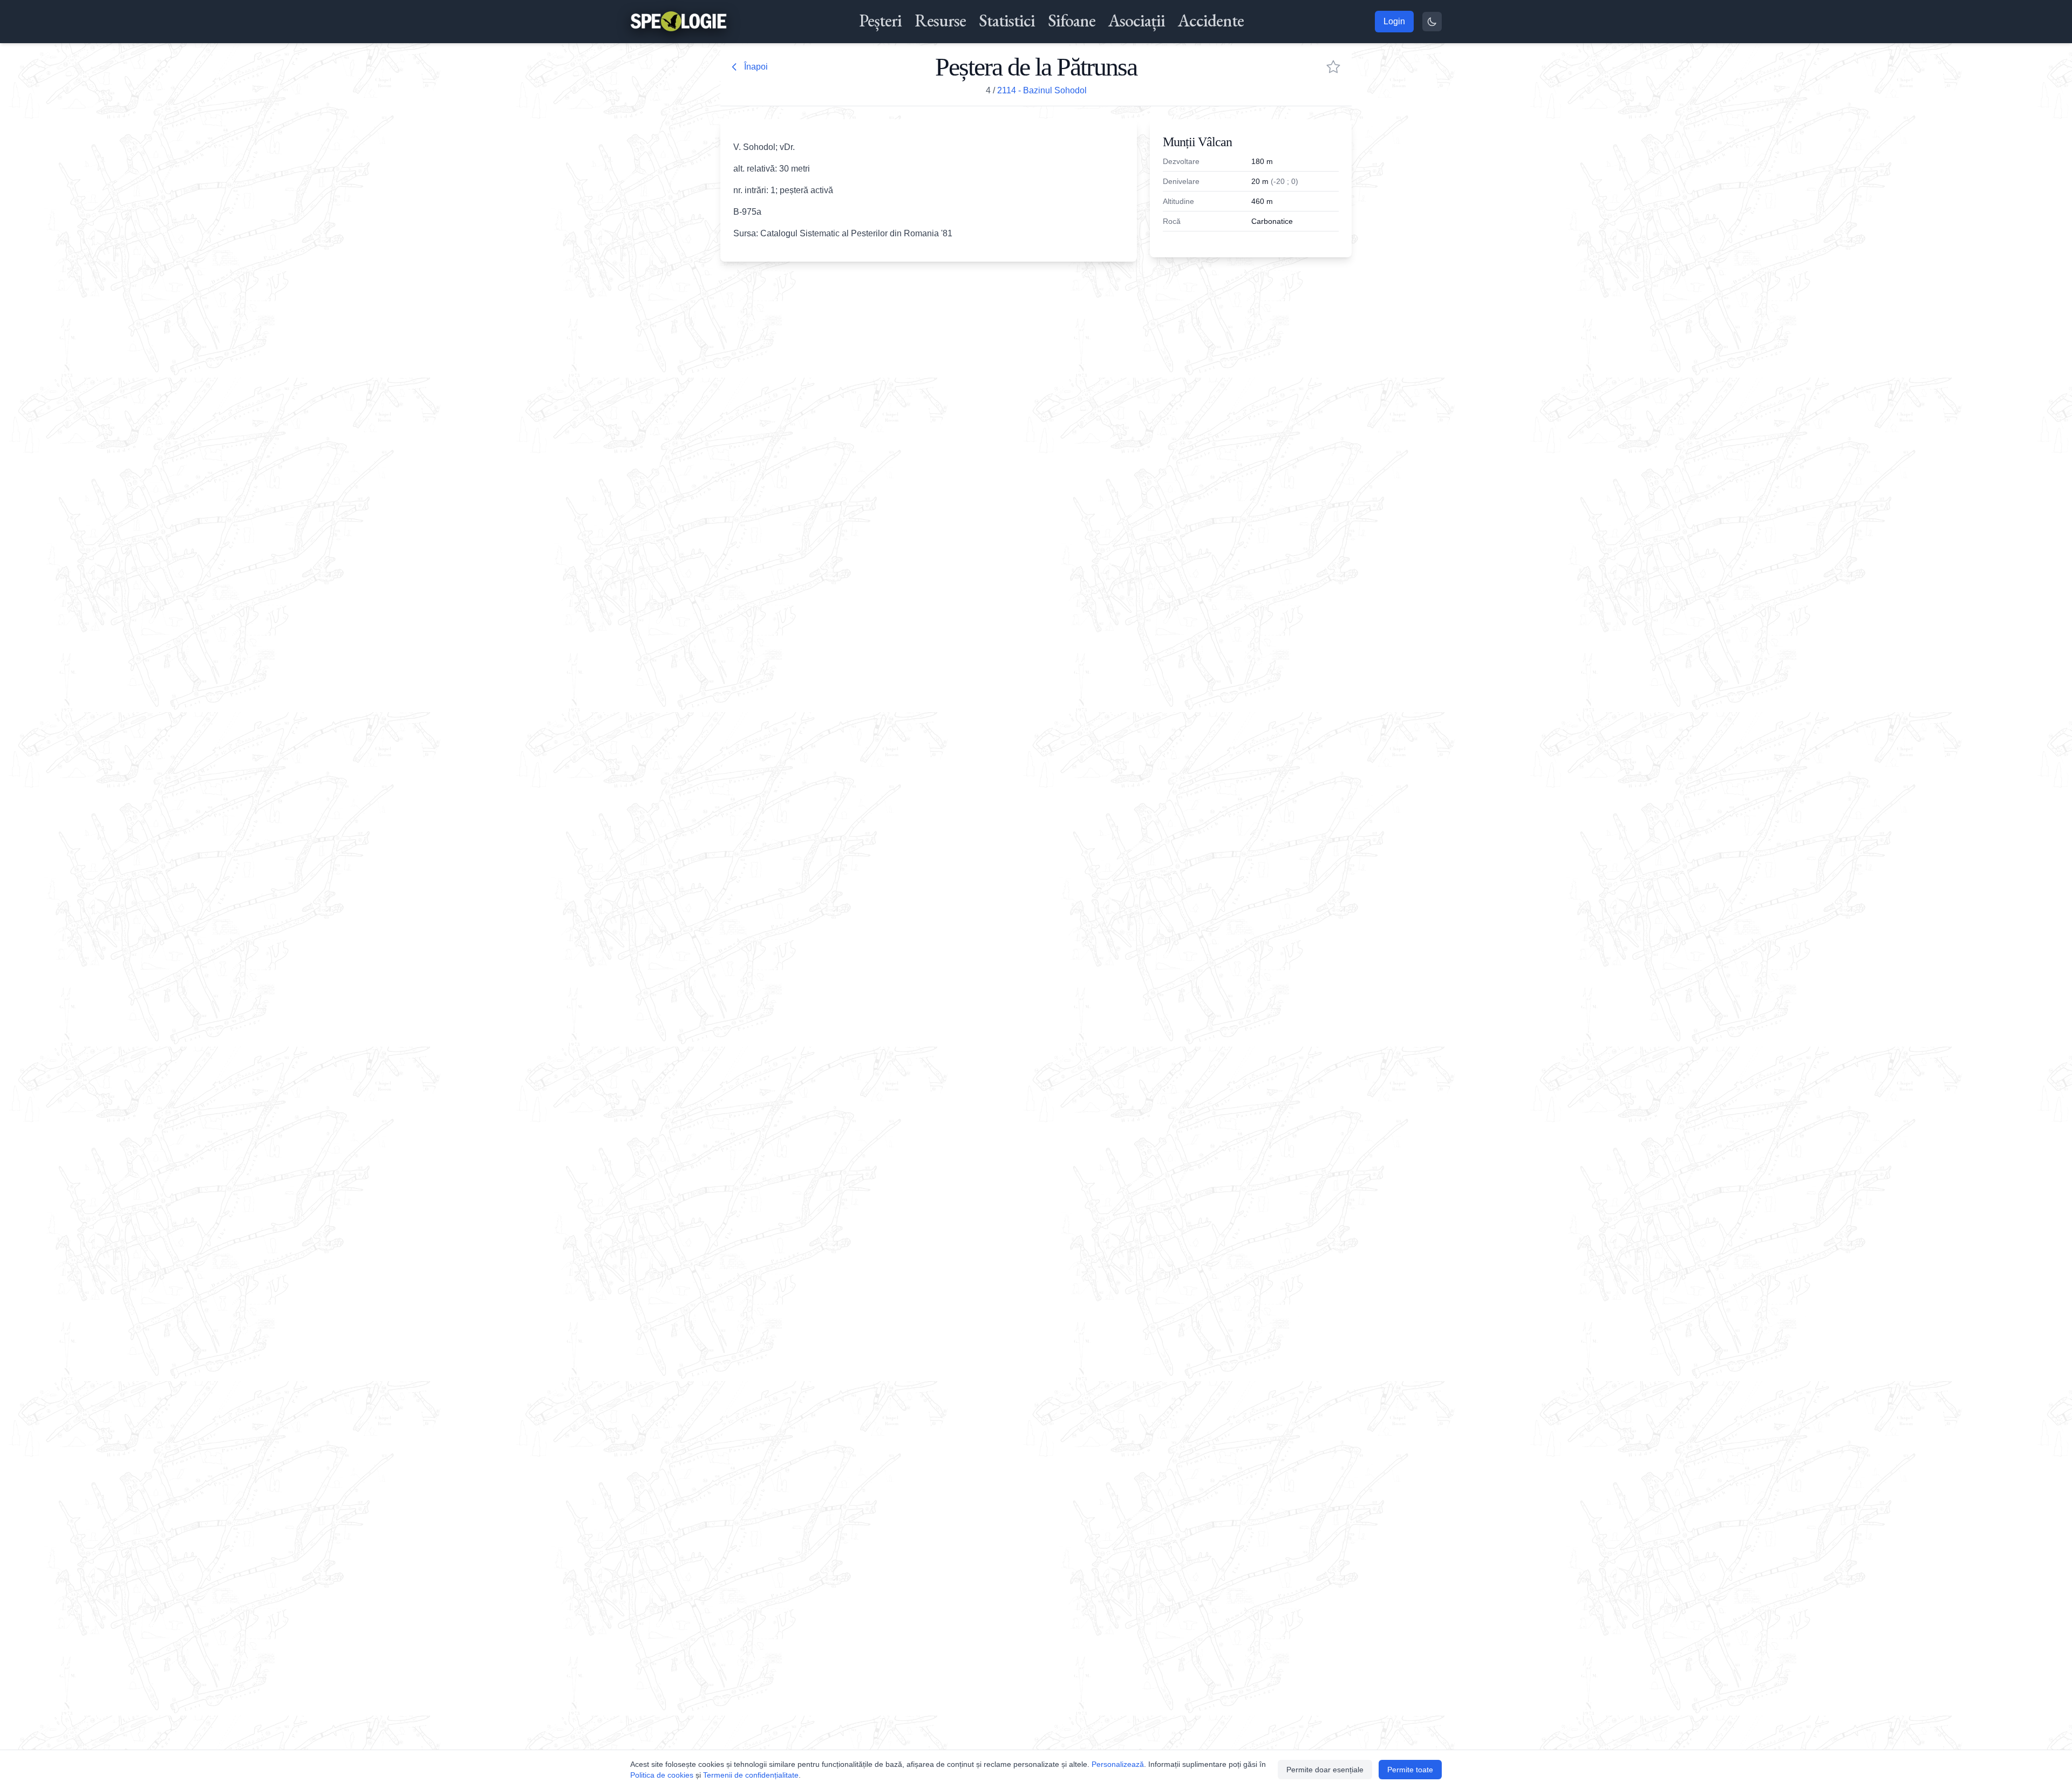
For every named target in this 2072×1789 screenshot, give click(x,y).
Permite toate (1410, 1770)
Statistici (1007, 21)
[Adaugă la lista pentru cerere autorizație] (1333, 67)
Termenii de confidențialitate (751, 1775)
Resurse (940, 21)
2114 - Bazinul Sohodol (1042, 90)
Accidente (1211, 21)
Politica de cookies (662, 1775)
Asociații (1137, 21)
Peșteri (880, 21)
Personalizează (1118, 1764)
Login (1394, 21)
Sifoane (1072, 21)
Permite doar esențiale (1325, 1770)
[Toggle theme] (1432, 22)
